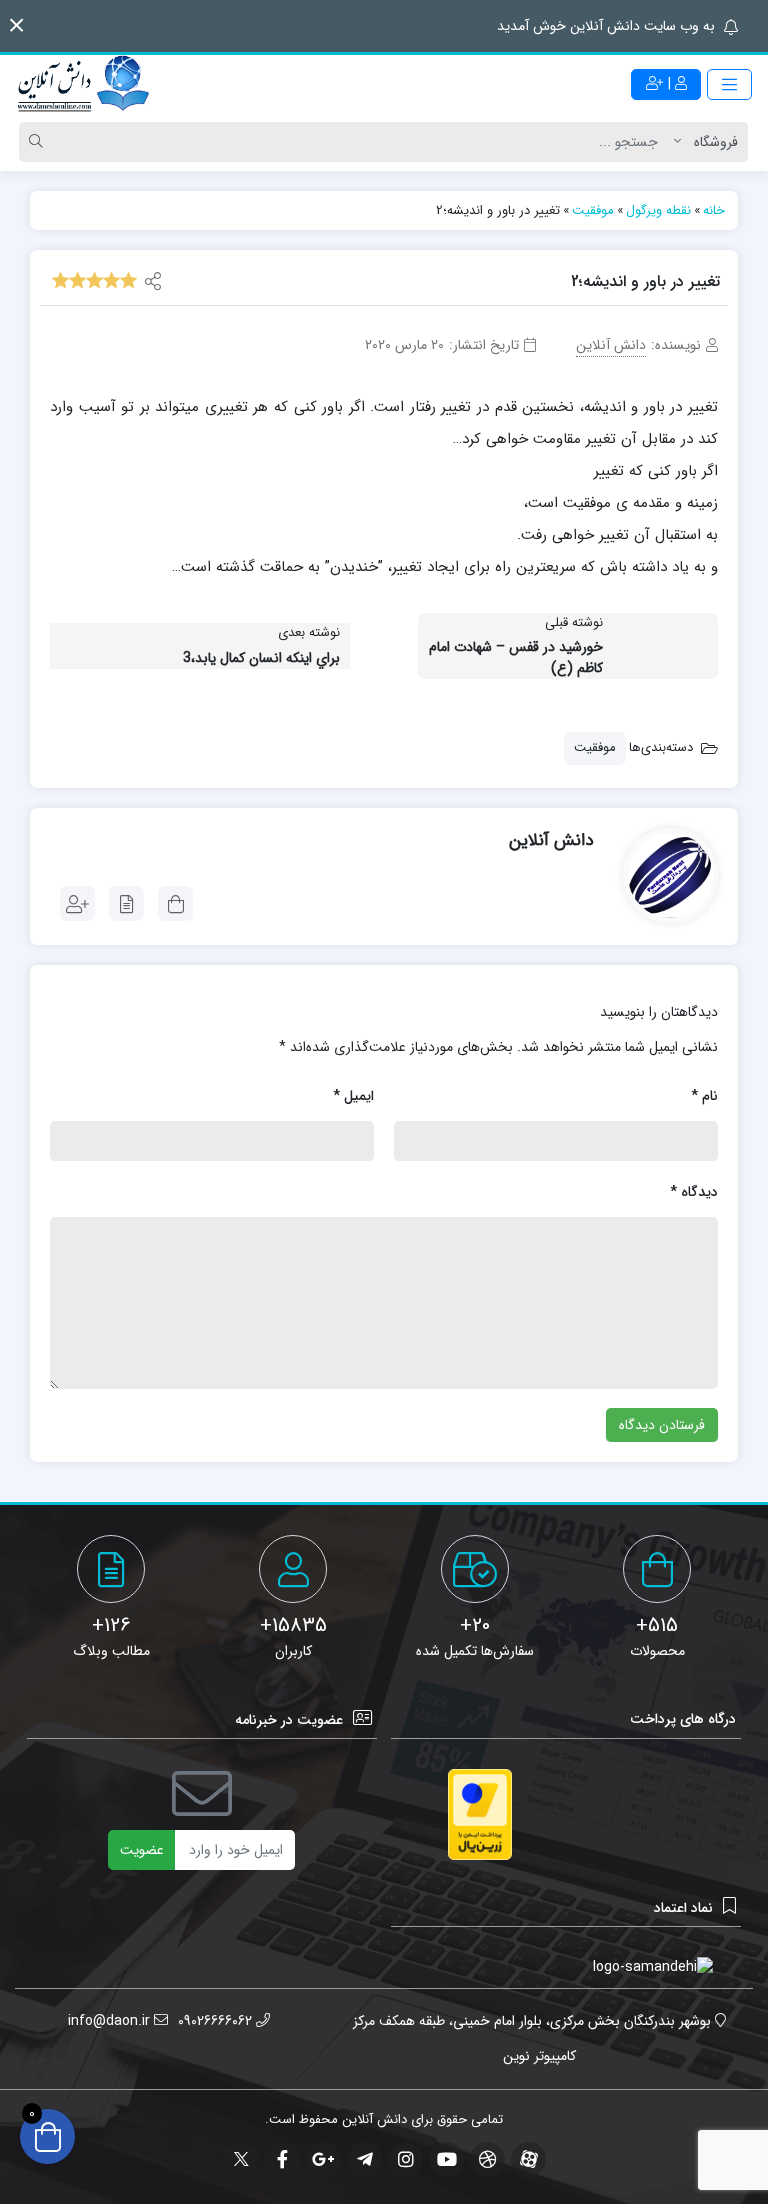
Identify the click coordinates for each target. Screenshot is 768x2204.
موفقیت (595, 747)
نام (704, 1096)
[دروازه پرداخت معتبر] (480, 1814)
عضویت (142, 1850)
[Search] (39, 142)
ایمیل (353, 1096)
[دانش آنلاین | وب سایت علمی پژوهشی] (82, 85)
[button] (16, 25)
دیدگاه (694, 1192)
